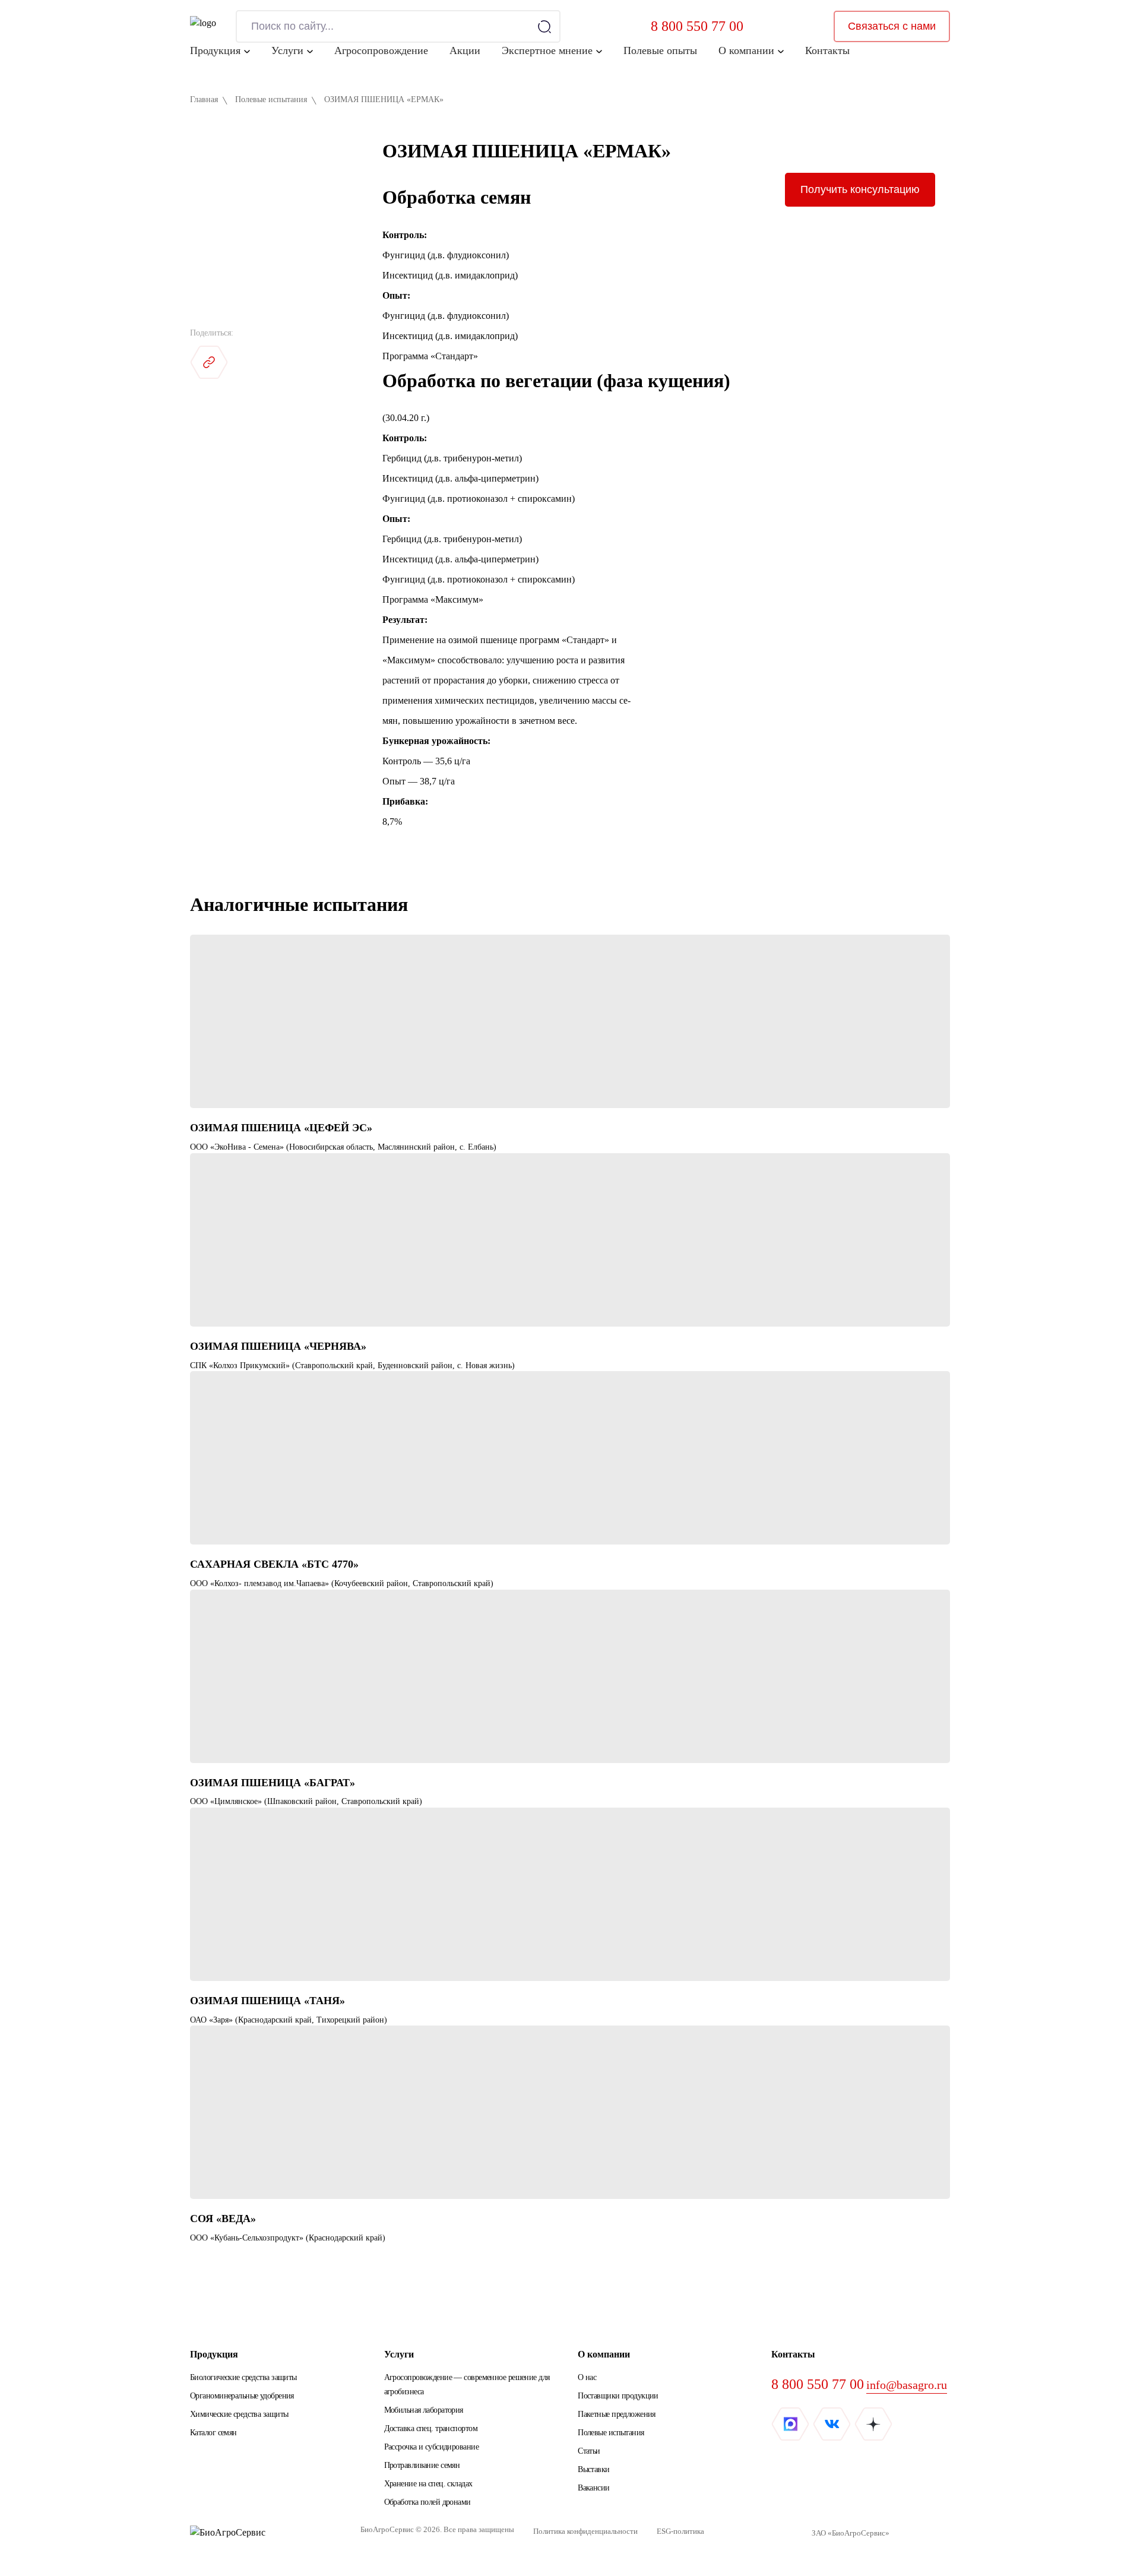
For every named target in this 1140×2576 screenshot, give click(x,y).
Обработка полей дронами (427, 2502)
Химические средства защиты (239, 2414)
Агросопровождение (381, 50)
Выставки (594, 2469)
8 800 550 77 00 (697, 26)
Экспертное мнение (547, 50)
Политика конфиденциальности (585, 2531)
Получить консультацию (860, 189)
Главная (204, 99)
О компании (746, 50)
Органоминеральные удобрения (242, 2396)
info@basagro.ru (907, 2385)
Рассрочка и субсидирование (431, 2447)
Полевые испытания (271, 99)
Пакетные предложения (617, 2414)
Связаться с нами (892, 26)
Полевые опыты (660, 50)
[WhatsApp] (292, 362)
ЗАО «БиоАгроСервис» (851, 2533)
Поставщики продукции (618, 2396)
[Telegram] (251, 362)
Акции (465, 50)
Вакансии (594, 2488)
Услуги (287, 50)
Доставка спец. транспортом (431, 2428)
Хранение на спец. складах (428, 2484)
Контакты (827, 50)
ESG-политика (680, 2531)
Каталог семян (213, 2433)
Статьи (589, 2451)
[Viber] (334, 362)
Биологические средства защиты (243, 2377)
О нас (587, 2377)
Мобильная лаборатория (424, 2410)
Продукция (215, 50)
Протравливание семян (422, 2465)
